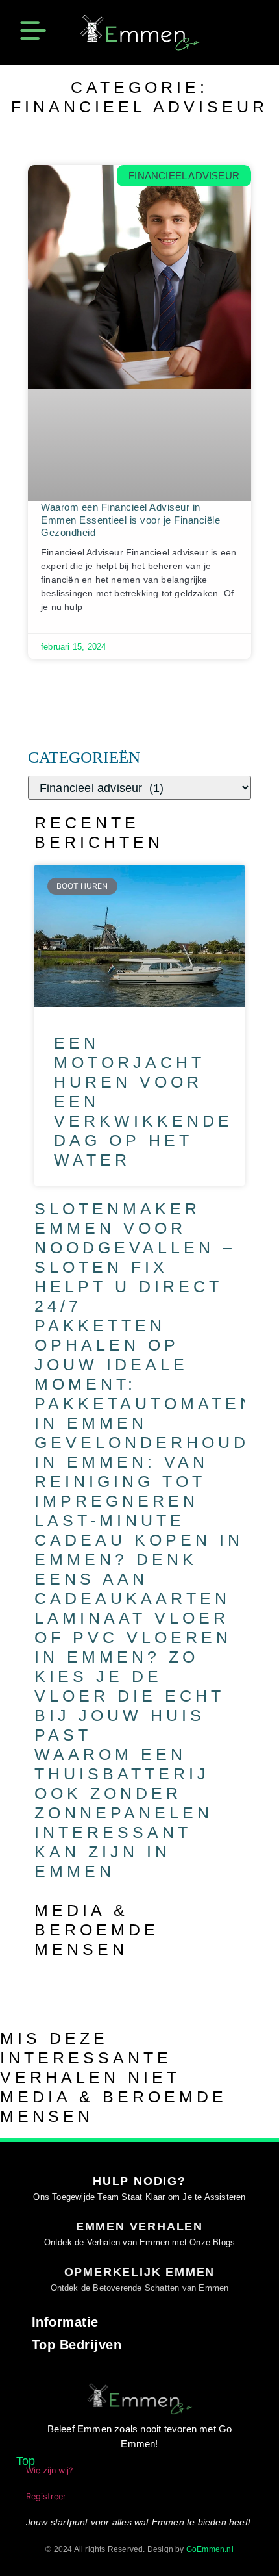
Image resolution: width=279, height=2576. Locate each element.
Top (26, 2461)
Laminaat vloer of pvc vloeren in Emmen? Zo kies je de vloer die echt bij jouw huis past (133, 1676)
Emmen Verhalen (139, 2226)
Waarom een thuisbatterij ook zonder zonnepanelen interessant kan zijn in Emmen (124, 1813)
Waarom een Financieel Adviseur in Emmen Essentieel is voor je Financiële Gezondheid (130, 520)
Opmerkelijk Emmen (140, 2272)
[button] (33, 32)
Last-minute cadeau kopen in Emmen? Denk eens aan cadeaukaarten (139, 1559)
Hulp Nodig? (139, 2181)
